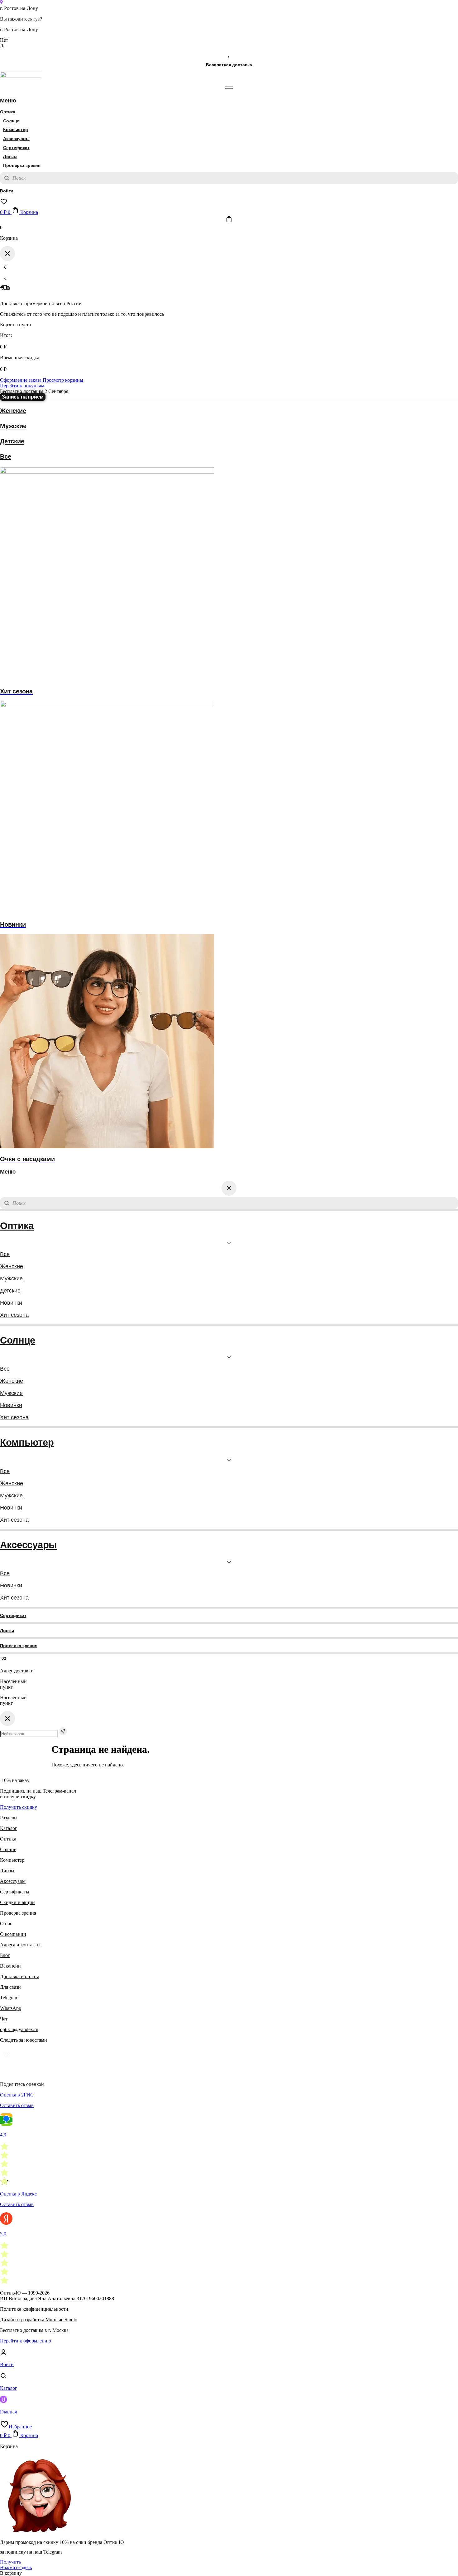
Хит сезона (14, 1315)
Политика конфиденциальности (34, 2309)
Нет (4, 40)
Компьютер (16, 130)
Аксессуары (16, 139)
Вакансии (10, 1966)
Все (5, 456)
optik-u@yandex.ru (19, 2029)
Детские (12, 441)
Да (3, 46)
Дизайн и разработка (39, 2320)
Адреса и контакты (20, 1945)
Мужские (13, 426)
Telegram (9, 1998)
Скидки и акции (17, 1902)
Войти (7, 191)
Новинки (11, 1303)
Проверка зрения (19, 1646)
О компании (13, 1934)
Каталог (9, 1828)
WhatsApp (11, 2008)
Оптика (8, 112)
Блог (5, 1955)
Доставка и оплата (20, 1976)
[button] (11, 2573)
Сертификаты (15, 1892)
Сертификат (16, 148)
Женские (13, 411)
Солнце (11, 121)
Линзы (10, 156)
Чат (4, 2019)
